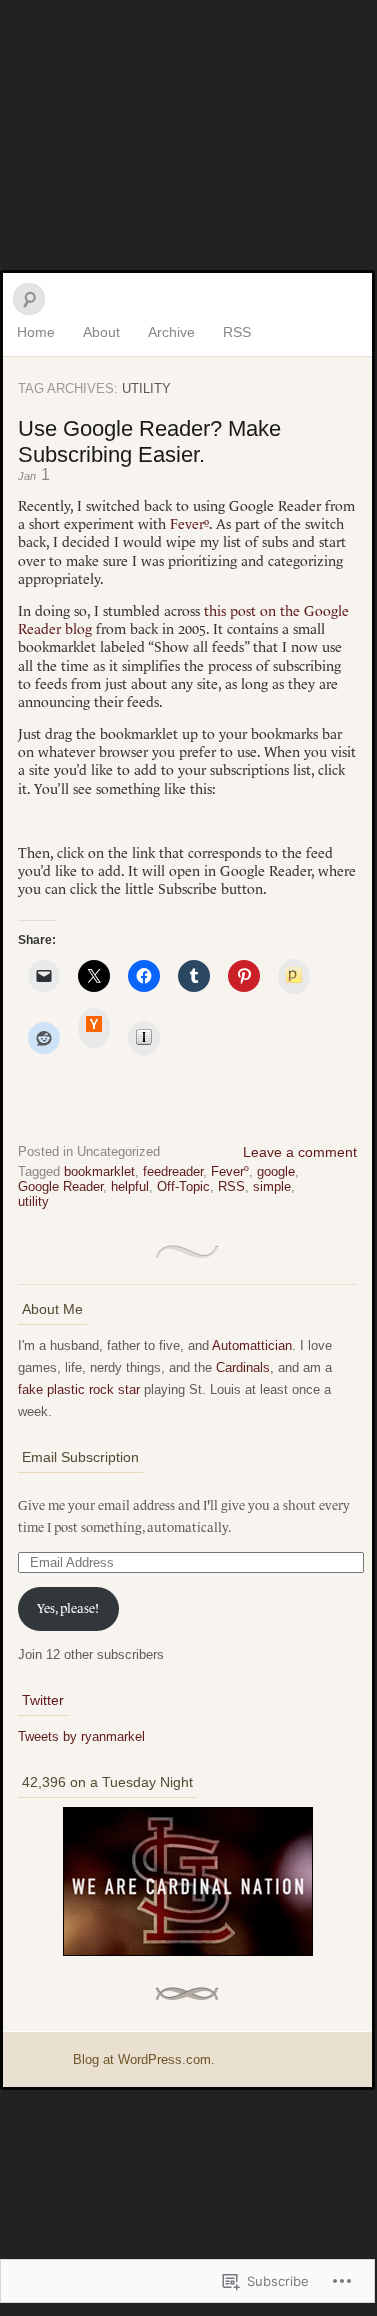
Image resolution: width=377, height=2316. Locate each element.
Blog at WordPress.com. (144, 2059)
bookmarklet (99, 1171)
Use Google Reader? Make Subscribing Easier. (149, 441)
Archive (171, 332)
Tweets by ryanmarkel (81, 1736)
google (276, 1171)
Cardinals (243, 1367)
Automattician (252, 1345)
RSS (237, 332)
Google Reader (60, 1186)
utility (33, 1201)
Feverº (189, 524)
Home (36, 332)
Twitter (43, 1700)
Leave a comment (300, 1152)
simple (272, 1186)
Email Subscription (80, 1457)
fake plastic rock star (79, 1389)
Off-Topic (183, 1186)
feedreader (173, 1171)
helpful (130, 1186)
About (101, 332)
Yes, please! (68, 1608)
